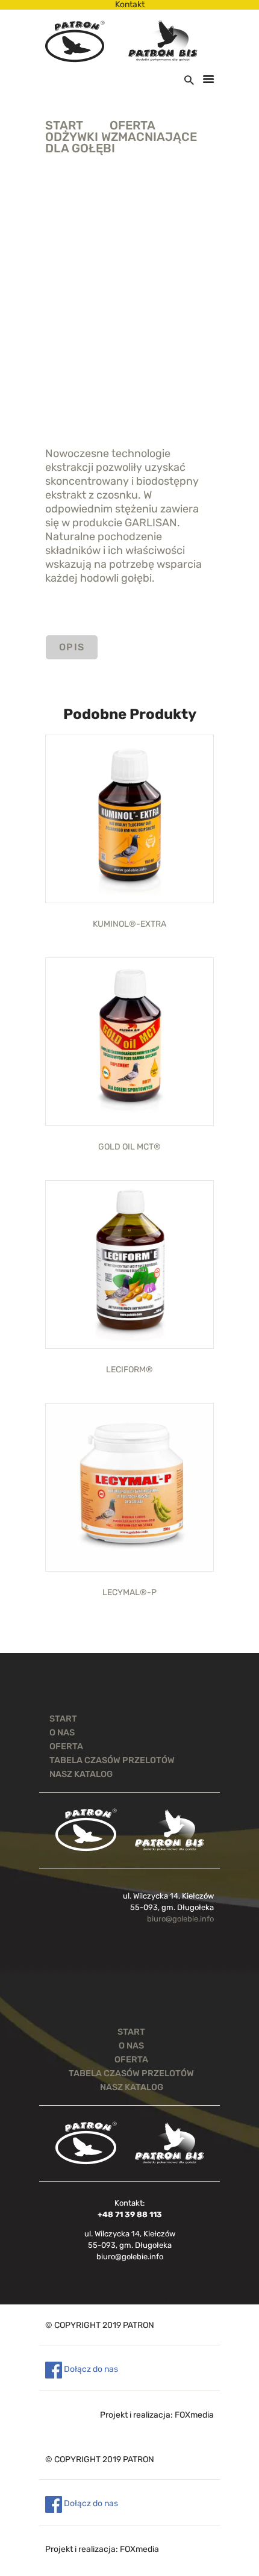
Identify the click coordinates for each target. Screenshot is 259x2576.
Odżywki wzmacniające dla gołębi (121, 143)
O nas (62, 1732)
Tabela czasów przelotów (112, 1760)
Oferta (133, 125)
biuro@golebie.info (180, 1919)
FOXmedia (194, 2415)
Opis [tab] (72, 647)
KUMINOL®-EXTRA (129, 924)
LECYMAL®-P (129, 1593)
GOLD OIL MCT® (129, 1147)
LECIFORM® (129, 1370)
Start (64, 126)
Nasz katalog (81, 1774)
